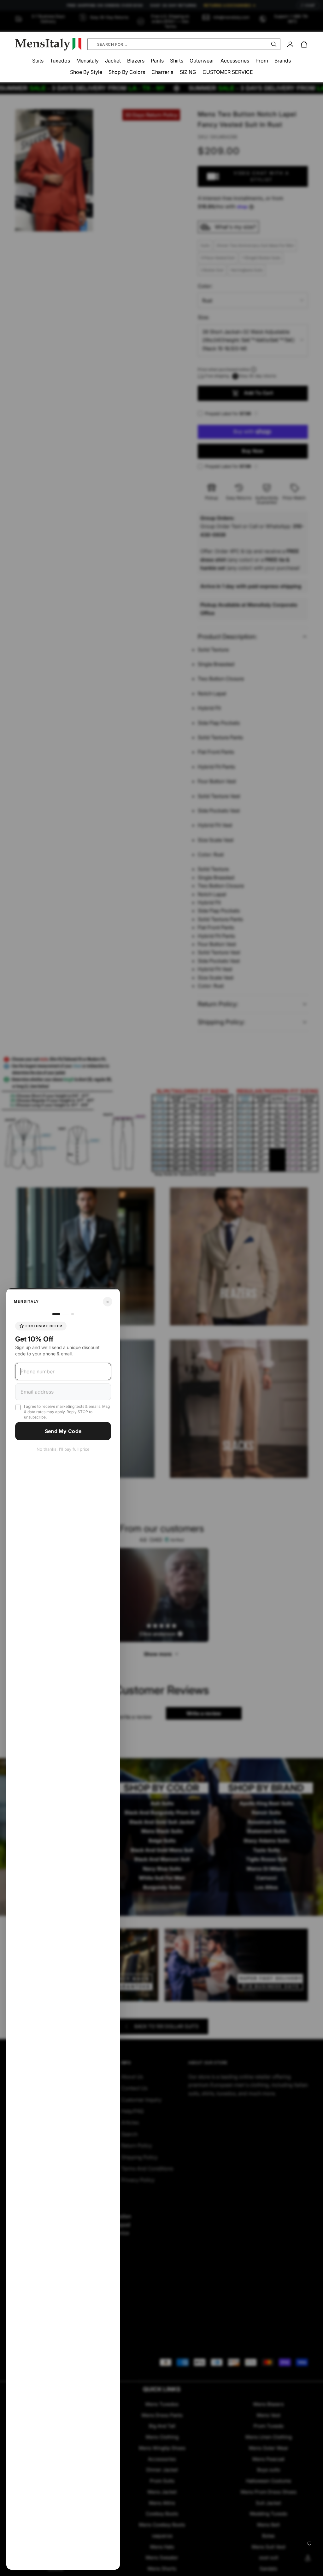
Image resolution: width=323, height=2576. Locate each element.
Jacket (113, 61)
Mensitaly (88, 61)
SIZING (188, 72)
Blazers (136, 61)
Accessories (235, 61)
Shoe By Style (86, 72)
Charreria (162, 72)
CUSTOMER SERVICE (228, 72)
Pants (157, 61)
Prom (262, 61)
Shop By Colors (127, 72)
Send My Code (63, 1431)
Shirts (177, 61)
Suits (38, 61)
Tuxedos (60, 61)
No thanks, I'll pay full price (63, 1449)
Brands (283, 61)
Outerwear (202, 61)
